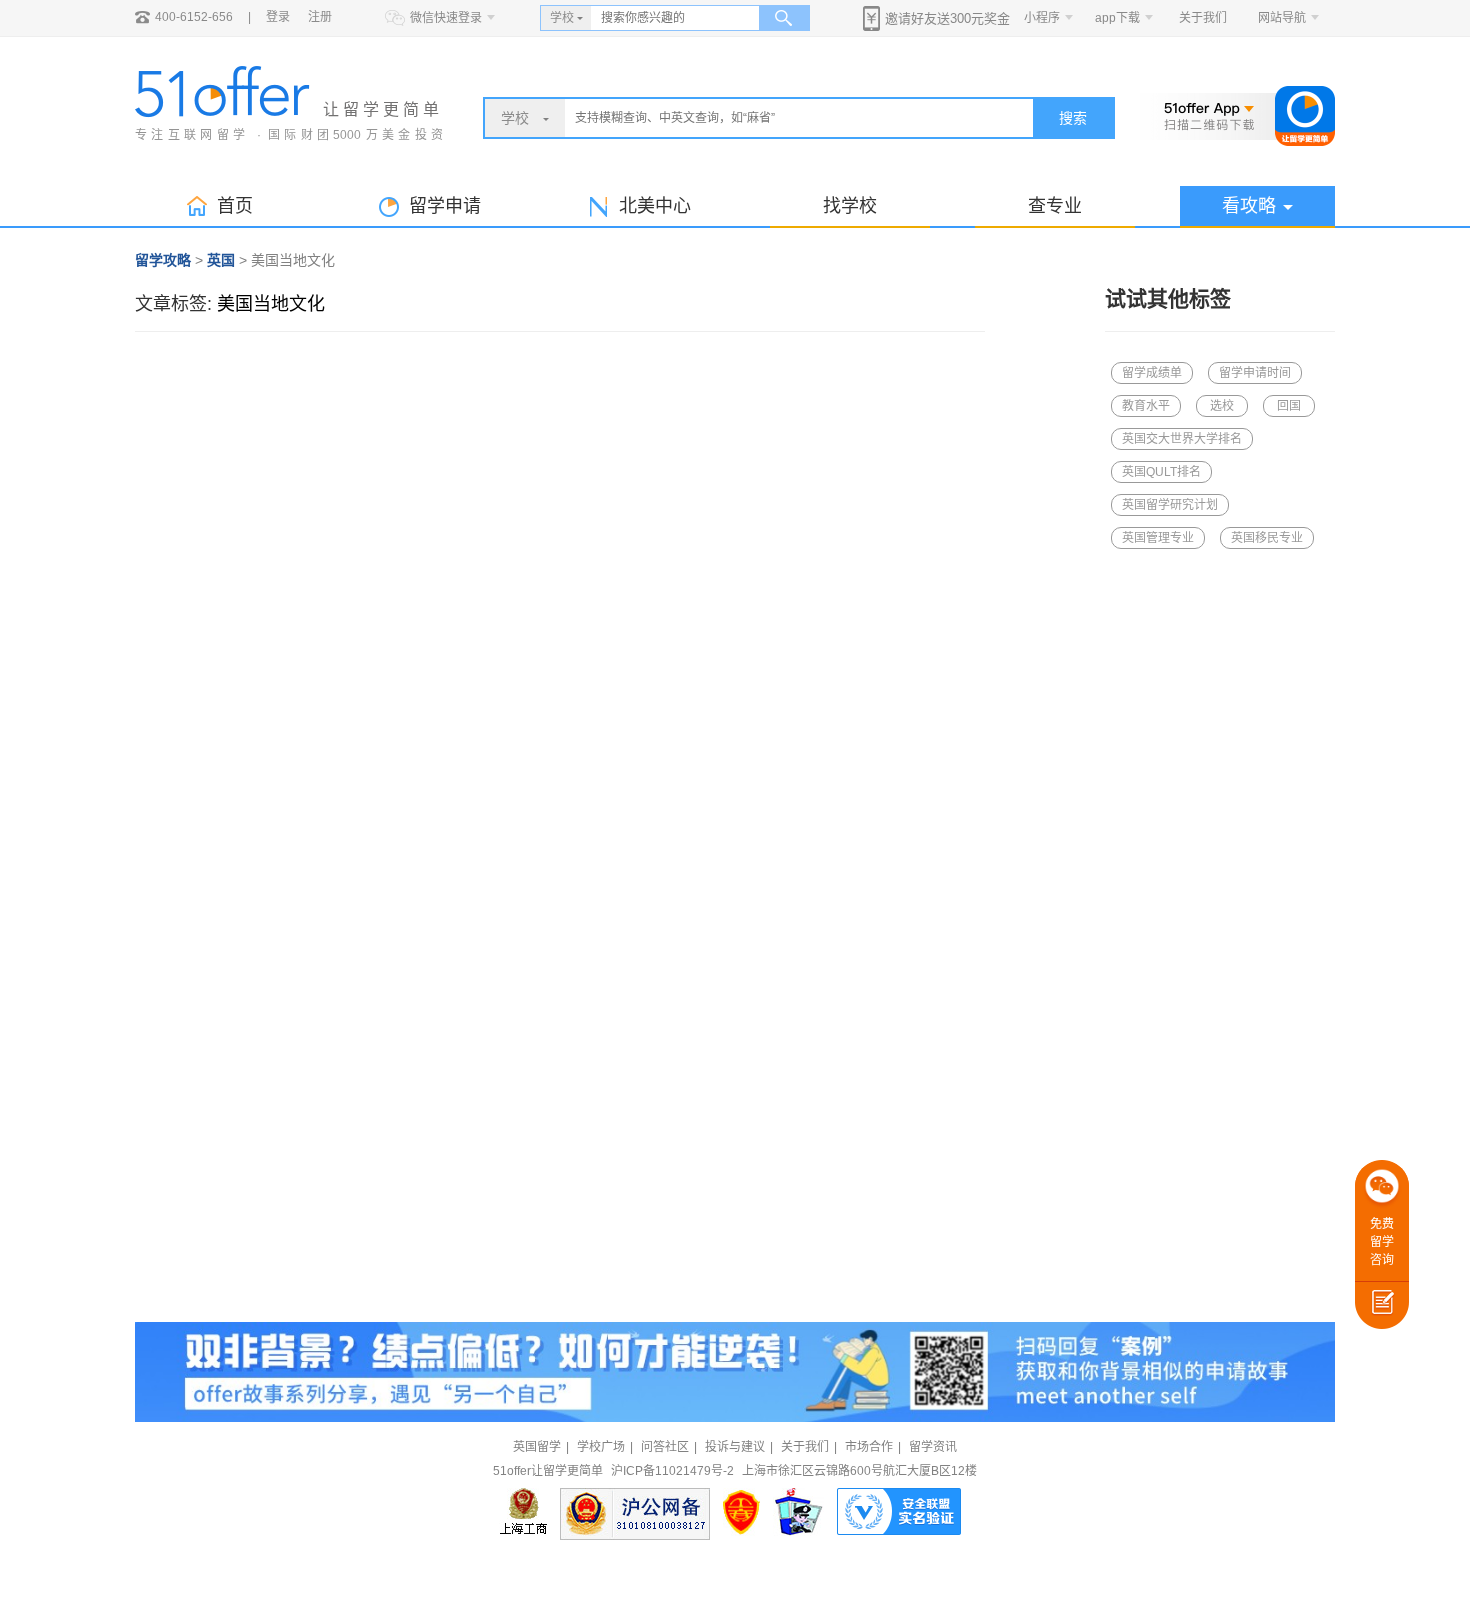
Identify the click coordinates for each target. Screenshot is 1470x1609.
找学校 (850, 206)
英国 (221, 260)
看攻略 (1249, 206)
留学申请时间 (1255, 373)
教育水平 (1146, 406)
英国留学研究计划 (1170, 505)
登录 (278, 17)
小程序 (1042, 18)
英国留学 (537, 1447)
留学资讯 (933, 1447)
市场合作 (869, 1447)
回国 (1289, 406)
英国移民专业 (1267, 538)
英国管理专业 (1158, 538)
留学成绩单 (1152, 373)
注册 (320, 17)
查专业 (1055, 206)
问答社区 (665, 1447)
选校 (1222, 406)
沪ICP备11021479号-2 (672, 1471)
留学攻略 (163, 260)
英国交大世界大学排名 (1182, 439)
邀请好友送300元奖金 (947, 18)
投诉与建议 (735, 1447)
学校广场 (601, 1447)
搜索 (1073, 118)
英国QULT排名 (1161, 472)
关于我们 (1203, 18)
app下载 (1117, 18)
